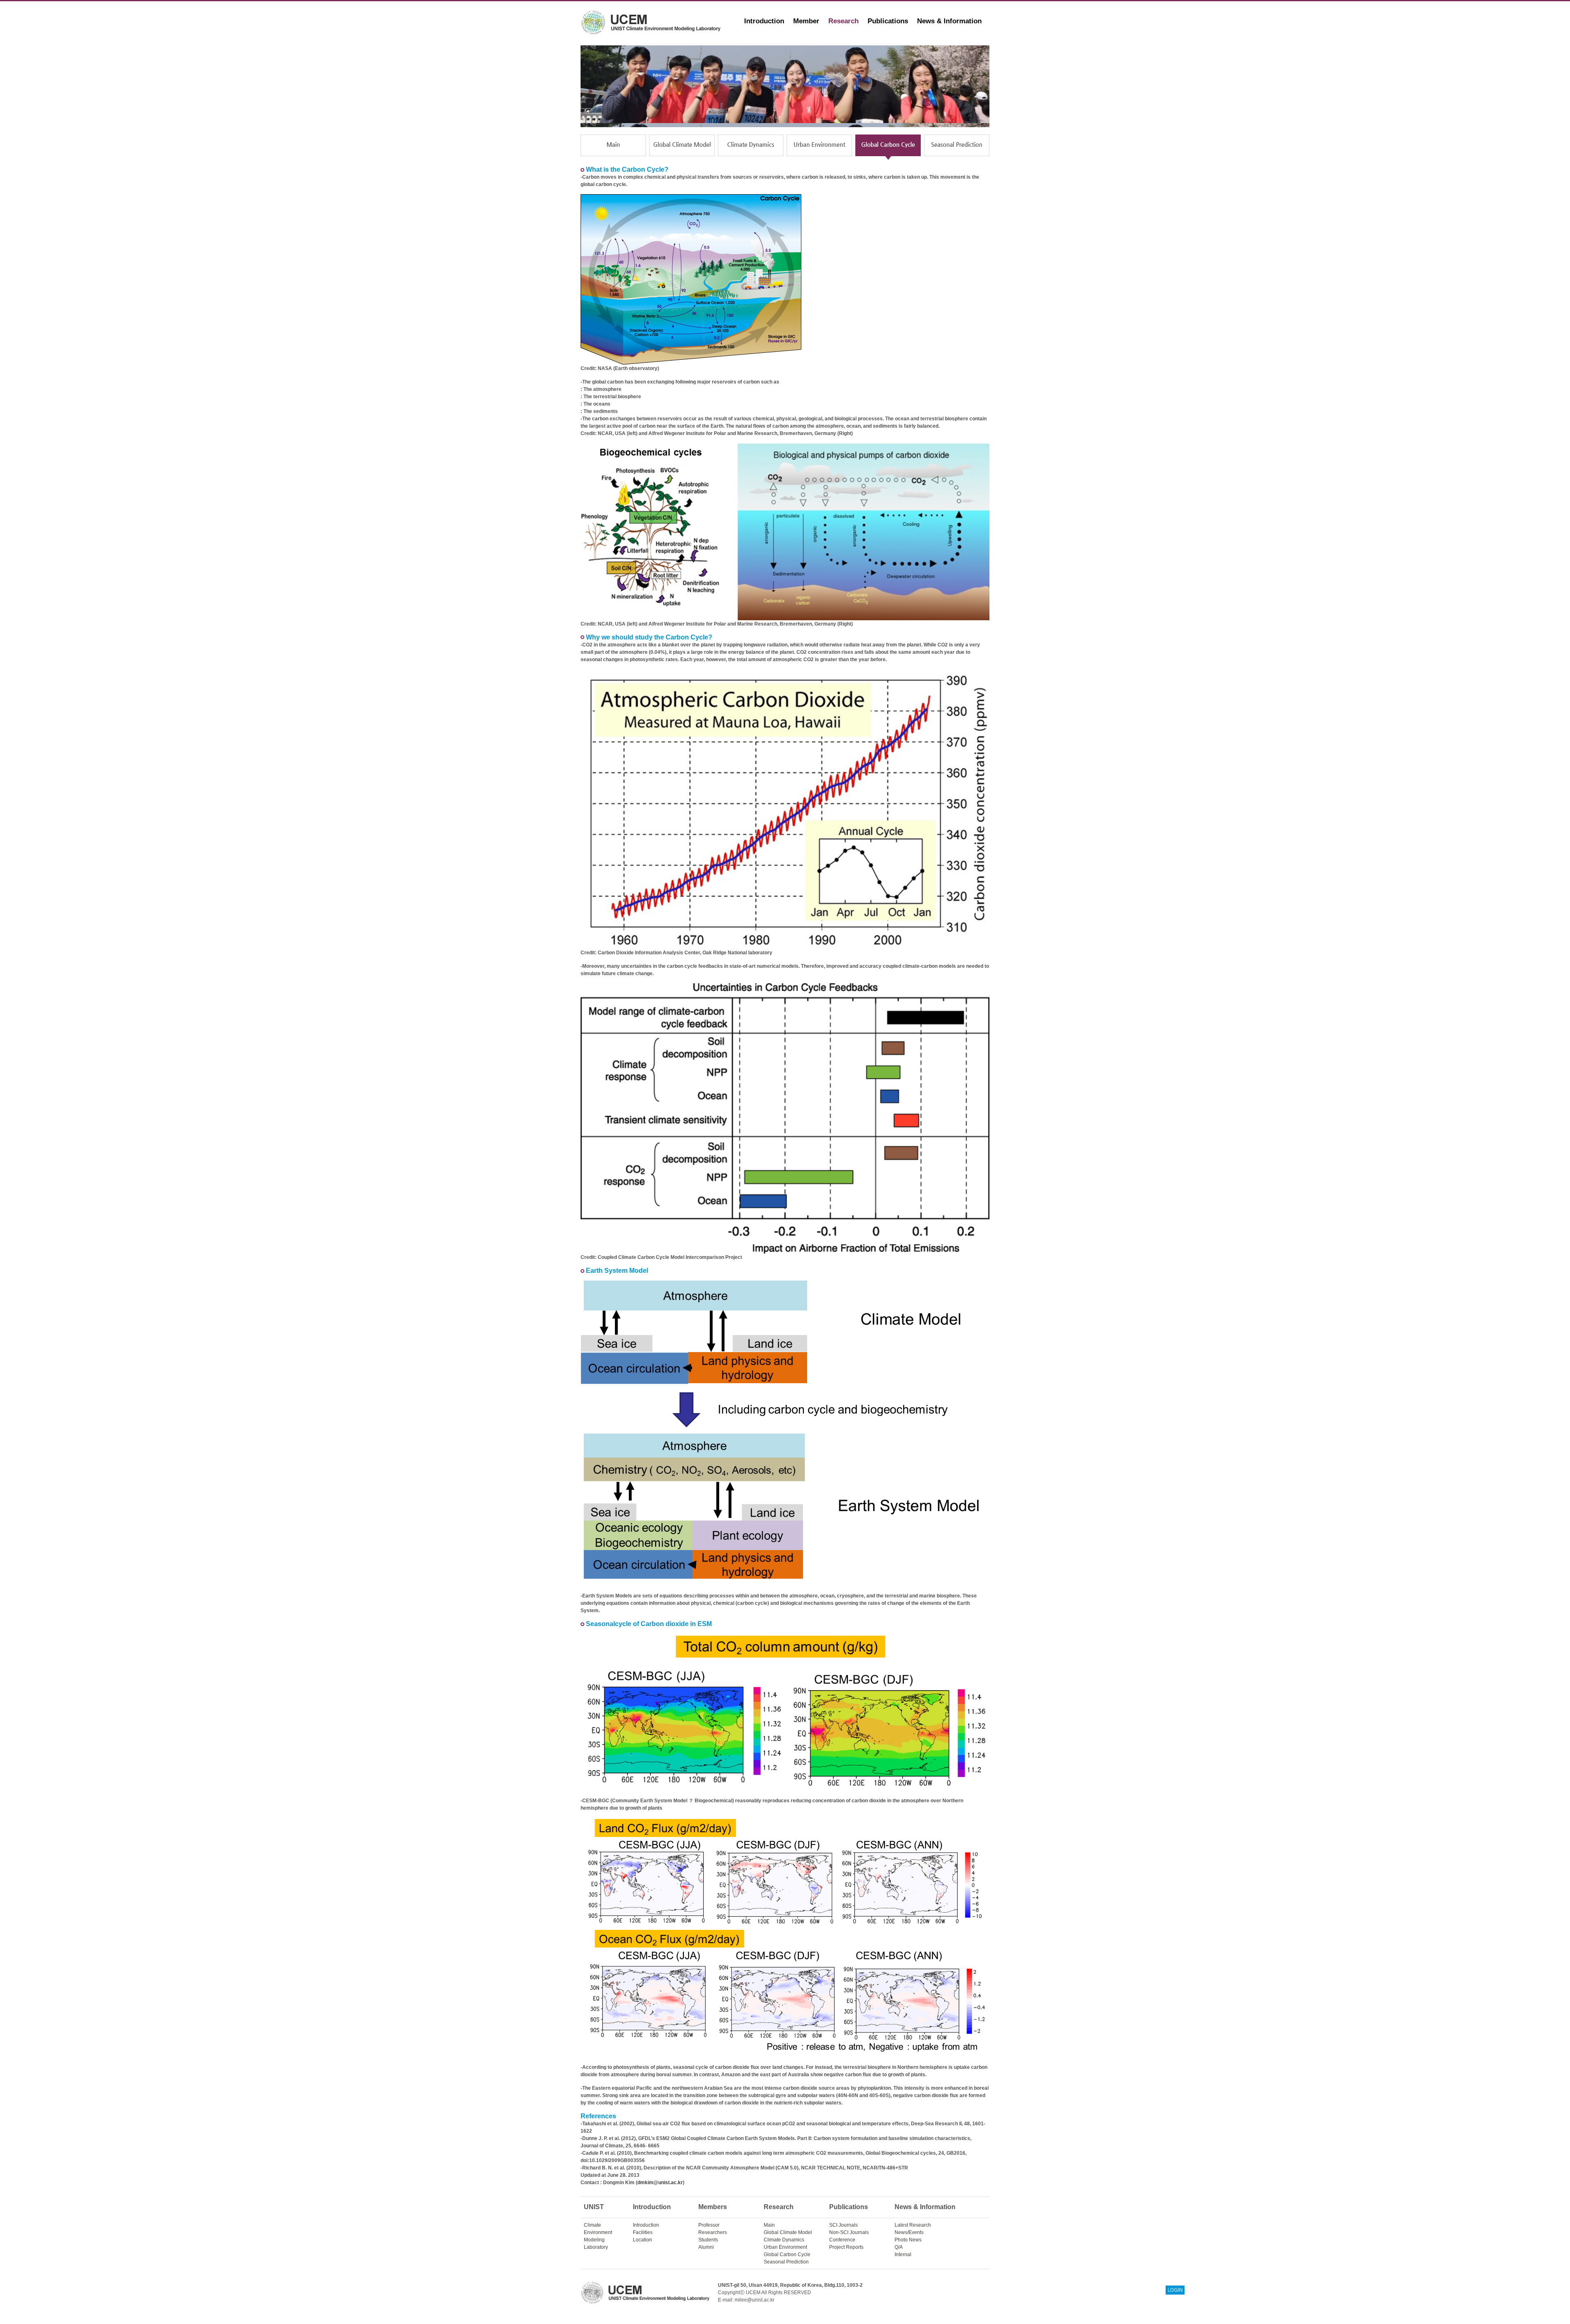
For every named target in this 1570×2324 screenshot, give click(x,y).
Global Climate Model (788, 2232)
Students (708, 2240)
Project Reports (846, 2247)
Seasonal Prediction (786, 2262)
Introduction (764, 21)
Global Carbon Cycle (787, 2254)
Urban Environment (785, 2247)
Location (643, 2240)
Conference (842, 2240)
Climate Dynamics (784, 2240)
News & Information (949, 21)
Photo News (908, 2240)
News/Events (909, 2232)
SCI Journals (843, 2225)
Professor (709, 2225)
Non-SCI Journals (849, 2232)
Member (806, 21)
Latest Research (913, 2225)
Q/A (899, 2247)
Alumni (706, 2247)
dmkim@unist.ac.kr (660, 2183)
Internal (903, 2254)
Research (843, 21)
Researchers (713, 2232)
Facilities (643, 2232)
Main (769, 2225)
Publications (888, 21)
